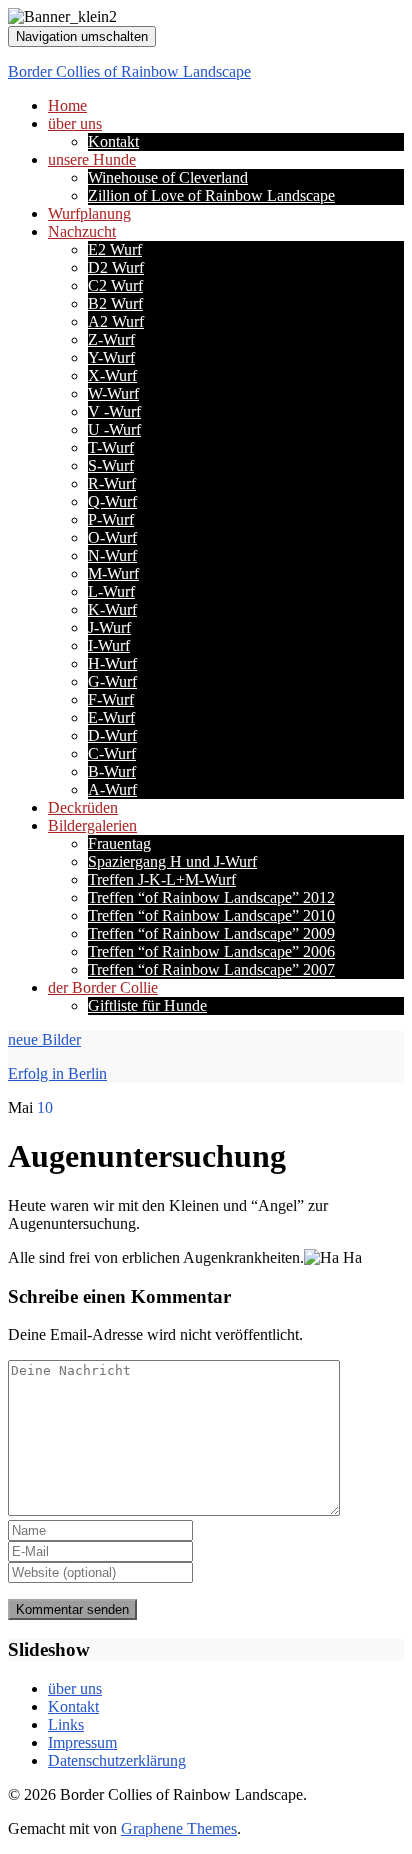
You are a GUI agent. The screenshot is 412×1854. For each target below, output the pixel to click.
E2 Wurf (115, 249)
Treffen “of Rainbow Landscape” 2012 (211, 897)
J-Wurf (109, 627)
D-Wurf (112, 735)
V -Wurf (114, 411)
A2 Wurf (116, 321)
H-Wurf (112, 663)
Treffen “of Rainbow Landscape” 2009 (211, 933)
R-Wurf (112, 483)
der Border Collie (103, 987)
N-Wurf (112, 555)
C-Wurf (112, 753)
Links (66, 1724)
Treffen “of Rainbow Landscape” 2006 (211, 951)
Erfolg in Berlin (57, 1073)
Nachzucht (82, 231)
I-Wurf (109, 645)
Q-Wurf (112, 501)
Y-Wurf (111, 357)
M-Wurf (113, 573)
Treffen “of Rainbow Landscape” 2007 (211, 969)
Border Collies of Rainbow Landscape (129, 71)
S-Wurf (111, 465)
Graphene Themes (179, 1828)
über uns (75, 123)
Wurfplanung (89, 213)
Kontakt (113, 141)
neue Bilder (44, 1039)
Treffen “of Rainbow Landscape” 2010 (211, 915)
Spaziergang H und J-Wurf (172, 861)
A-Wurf (112, 789)
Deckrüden (83, 807)
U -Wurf (114, 429)
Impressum (82, 1742)
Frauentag (119, 843)
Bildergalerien (92, 825)
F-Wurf (111, 699)
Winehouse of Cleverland (168, 177)
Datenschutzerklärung (117, 1760)
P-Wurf (111, 519)
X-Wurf (112, 375)
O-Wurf (112, 537)
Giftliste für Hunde (147, 1005)
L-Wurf (111, 591)
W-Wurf (113, 393)
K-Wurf (112, 609)
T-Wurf (111, 447)
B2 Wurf (115, 303)
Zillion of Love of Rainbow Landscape (211, 195)
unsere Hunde (92, 159)
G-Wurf (112, 681)
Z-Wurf (111, 339)
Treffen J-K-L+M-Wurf (162, 879)
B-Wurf (112, 771)
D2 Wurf (116, 267)
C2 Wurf (115, 285)
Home (67, 105)
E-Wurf (111, 717)
